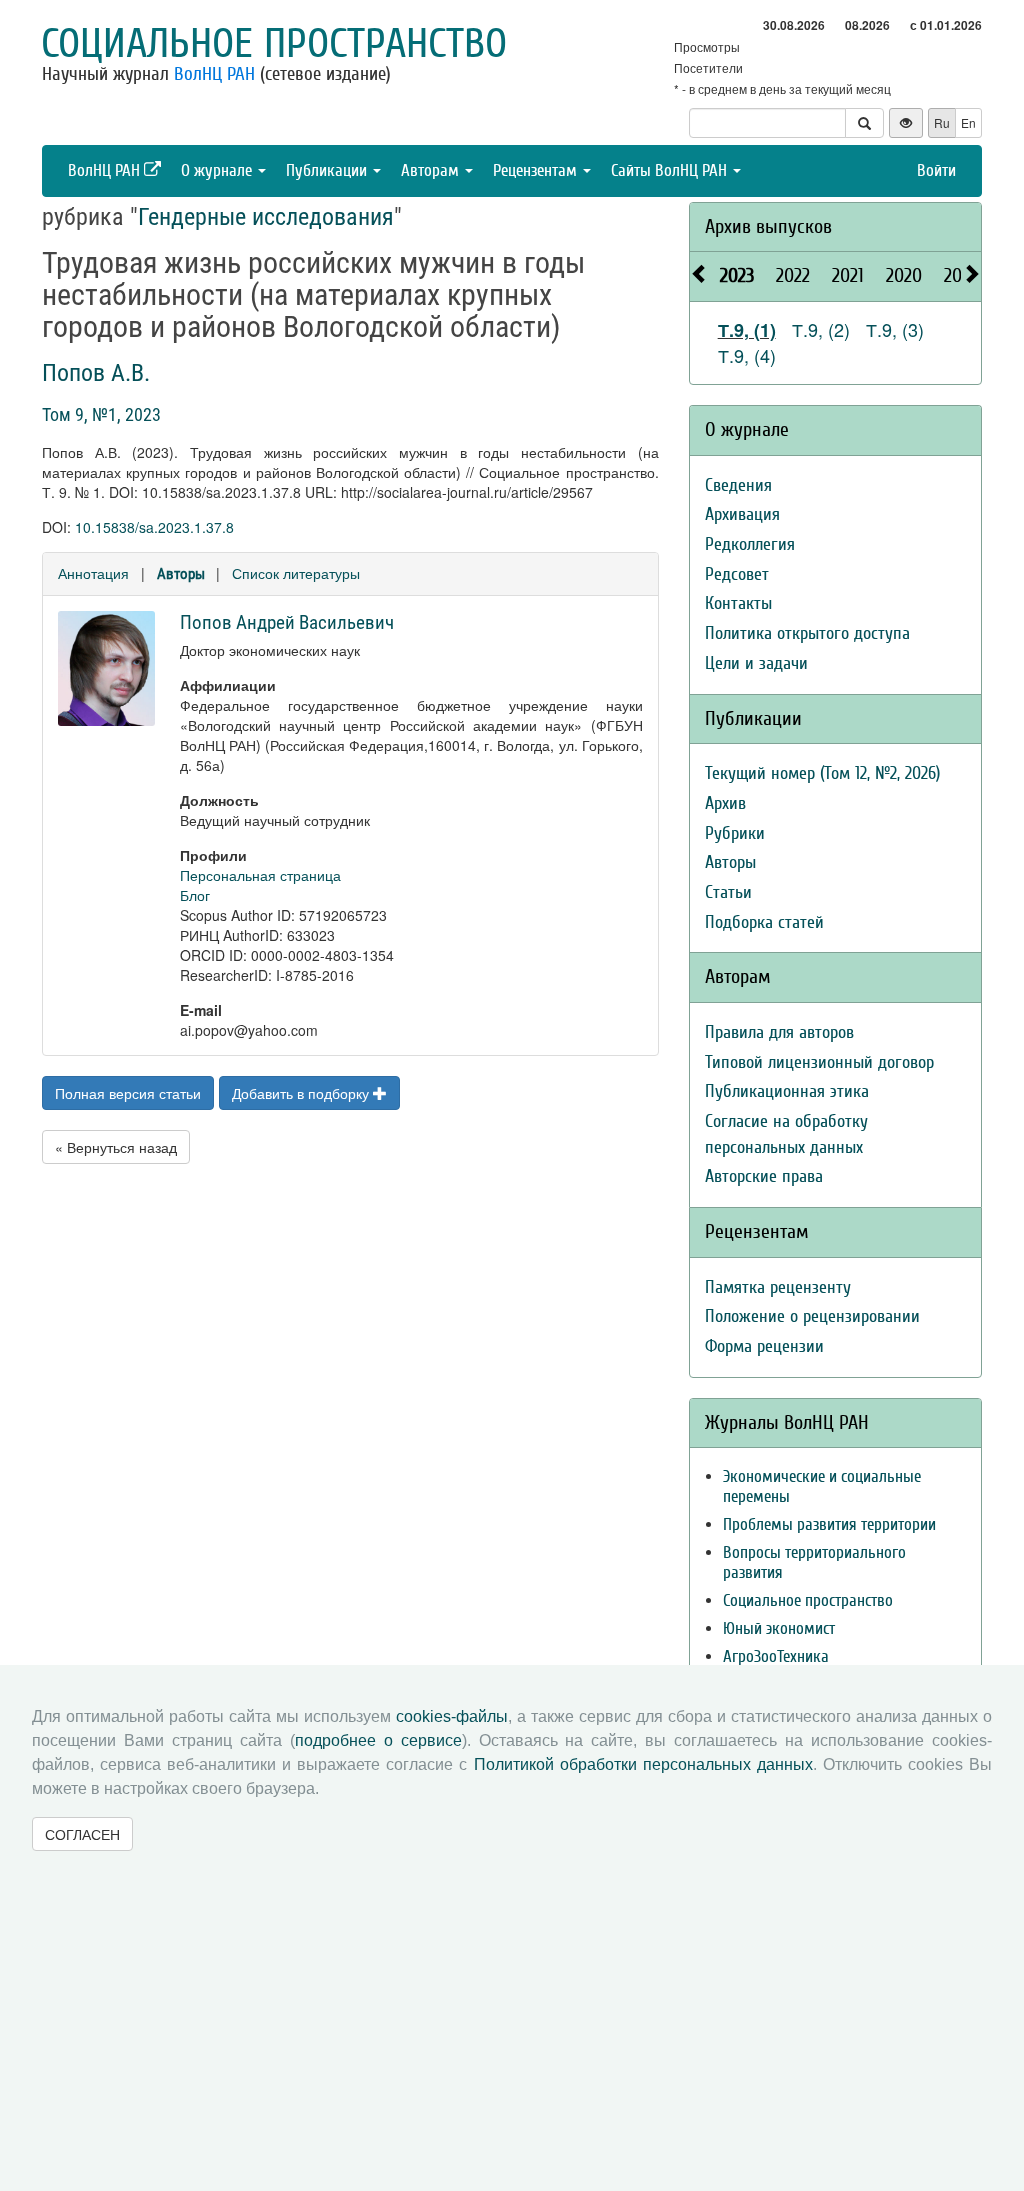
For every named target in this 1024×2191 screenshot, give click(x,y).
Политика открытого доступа (807, 633)
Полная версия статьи (128, 1093)
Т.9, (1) (747, 330)
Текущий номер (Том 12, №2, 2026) (822, 773)
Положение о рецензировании (812, 1316)
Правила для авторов (779, 1032)
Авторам (432, 170)
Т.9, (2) (821, 329)
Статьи (728, 892)
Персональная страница (260, 875)
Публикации (328, 170)
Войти (936, 170)
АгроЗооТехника (776, 1656)
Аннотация (93, 573)
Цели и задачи (756, 663)
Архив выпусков (768, 226)
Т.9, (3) (895, 329)
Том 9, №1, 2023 (101, 414)
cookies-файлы (452, 1716)
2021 (848, 275)
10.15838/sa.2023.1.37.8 (154, 527)
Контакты (738, 603)
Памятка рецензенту (778, 1287)
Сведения (738, 485)
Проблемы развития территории (829, 1524)
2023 (737, 275)
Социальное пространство (274, 44)
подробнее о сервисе (378, 1740)
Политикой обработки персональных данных (643, 1764)
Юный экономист (779, 1628)
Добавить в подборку (302, 1093)
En (968, 122)
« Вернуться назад (116, 1147)
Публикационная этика (787, 1091)
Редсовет (737, 574)
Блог (195, 895)
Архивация (742, 514)
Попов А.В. (96, 373)
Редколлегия (750, 544)
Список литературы (296, 573)
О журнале (218, 170)
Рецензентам (537, 170)
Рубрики (735, 833)
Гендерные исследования (266, 217)
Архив (725, 803)
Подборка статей (764, 922)
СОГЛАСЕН (82, 1834)
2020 (904, 275)
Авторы (181, 574)
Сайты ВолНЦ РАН (671, 170)
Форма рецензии (764, 1346)
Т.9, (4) (747, 355)
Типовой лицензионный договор (819, 1062)
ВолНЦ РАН (214, 74)
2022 (793, 275)
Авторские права (764, 1176)
